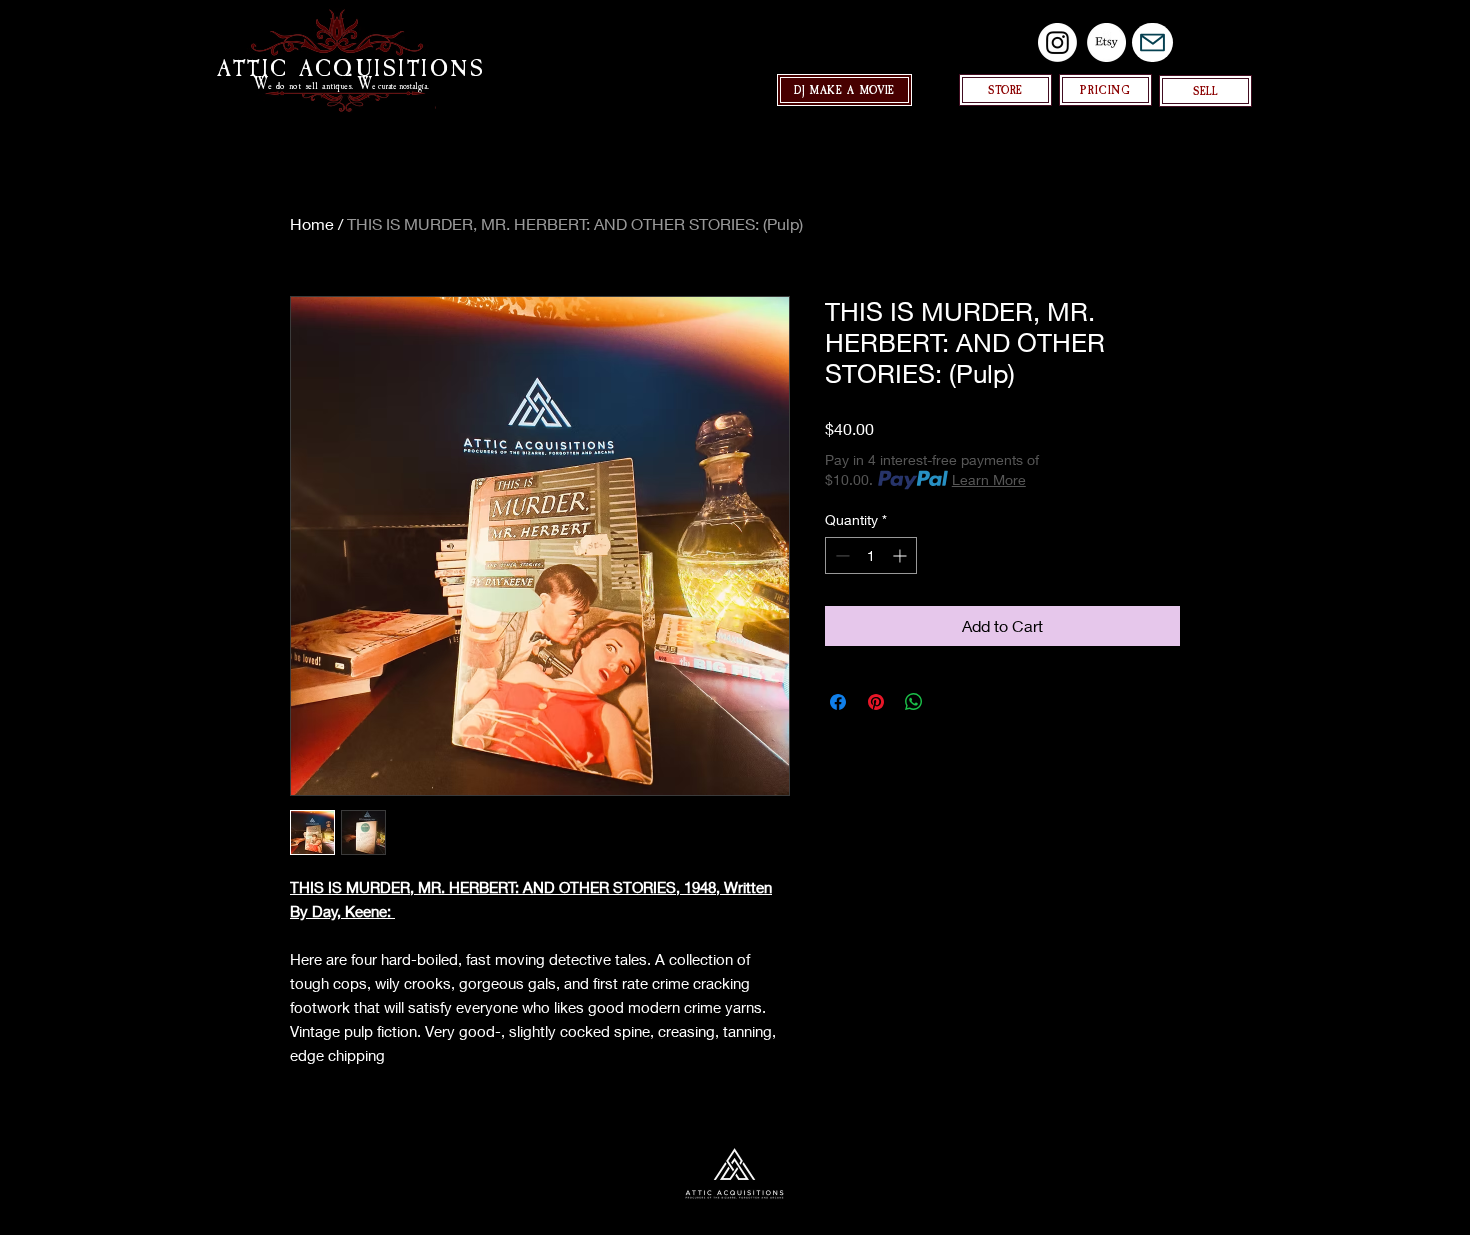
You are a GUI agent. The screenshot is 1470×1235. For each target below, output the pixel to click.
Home (312, 223)
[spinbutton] (871, 555)
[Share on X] (952, 702)
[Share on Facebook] (838, 702)
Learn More (989, 479)
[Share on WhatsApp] (914, 702)
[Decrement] (840, 555)
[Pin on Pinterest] (876, 702)
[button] (1205, 91)
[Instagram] (1057, 42)
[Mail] (1152, 42)
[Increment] (901, 555)
